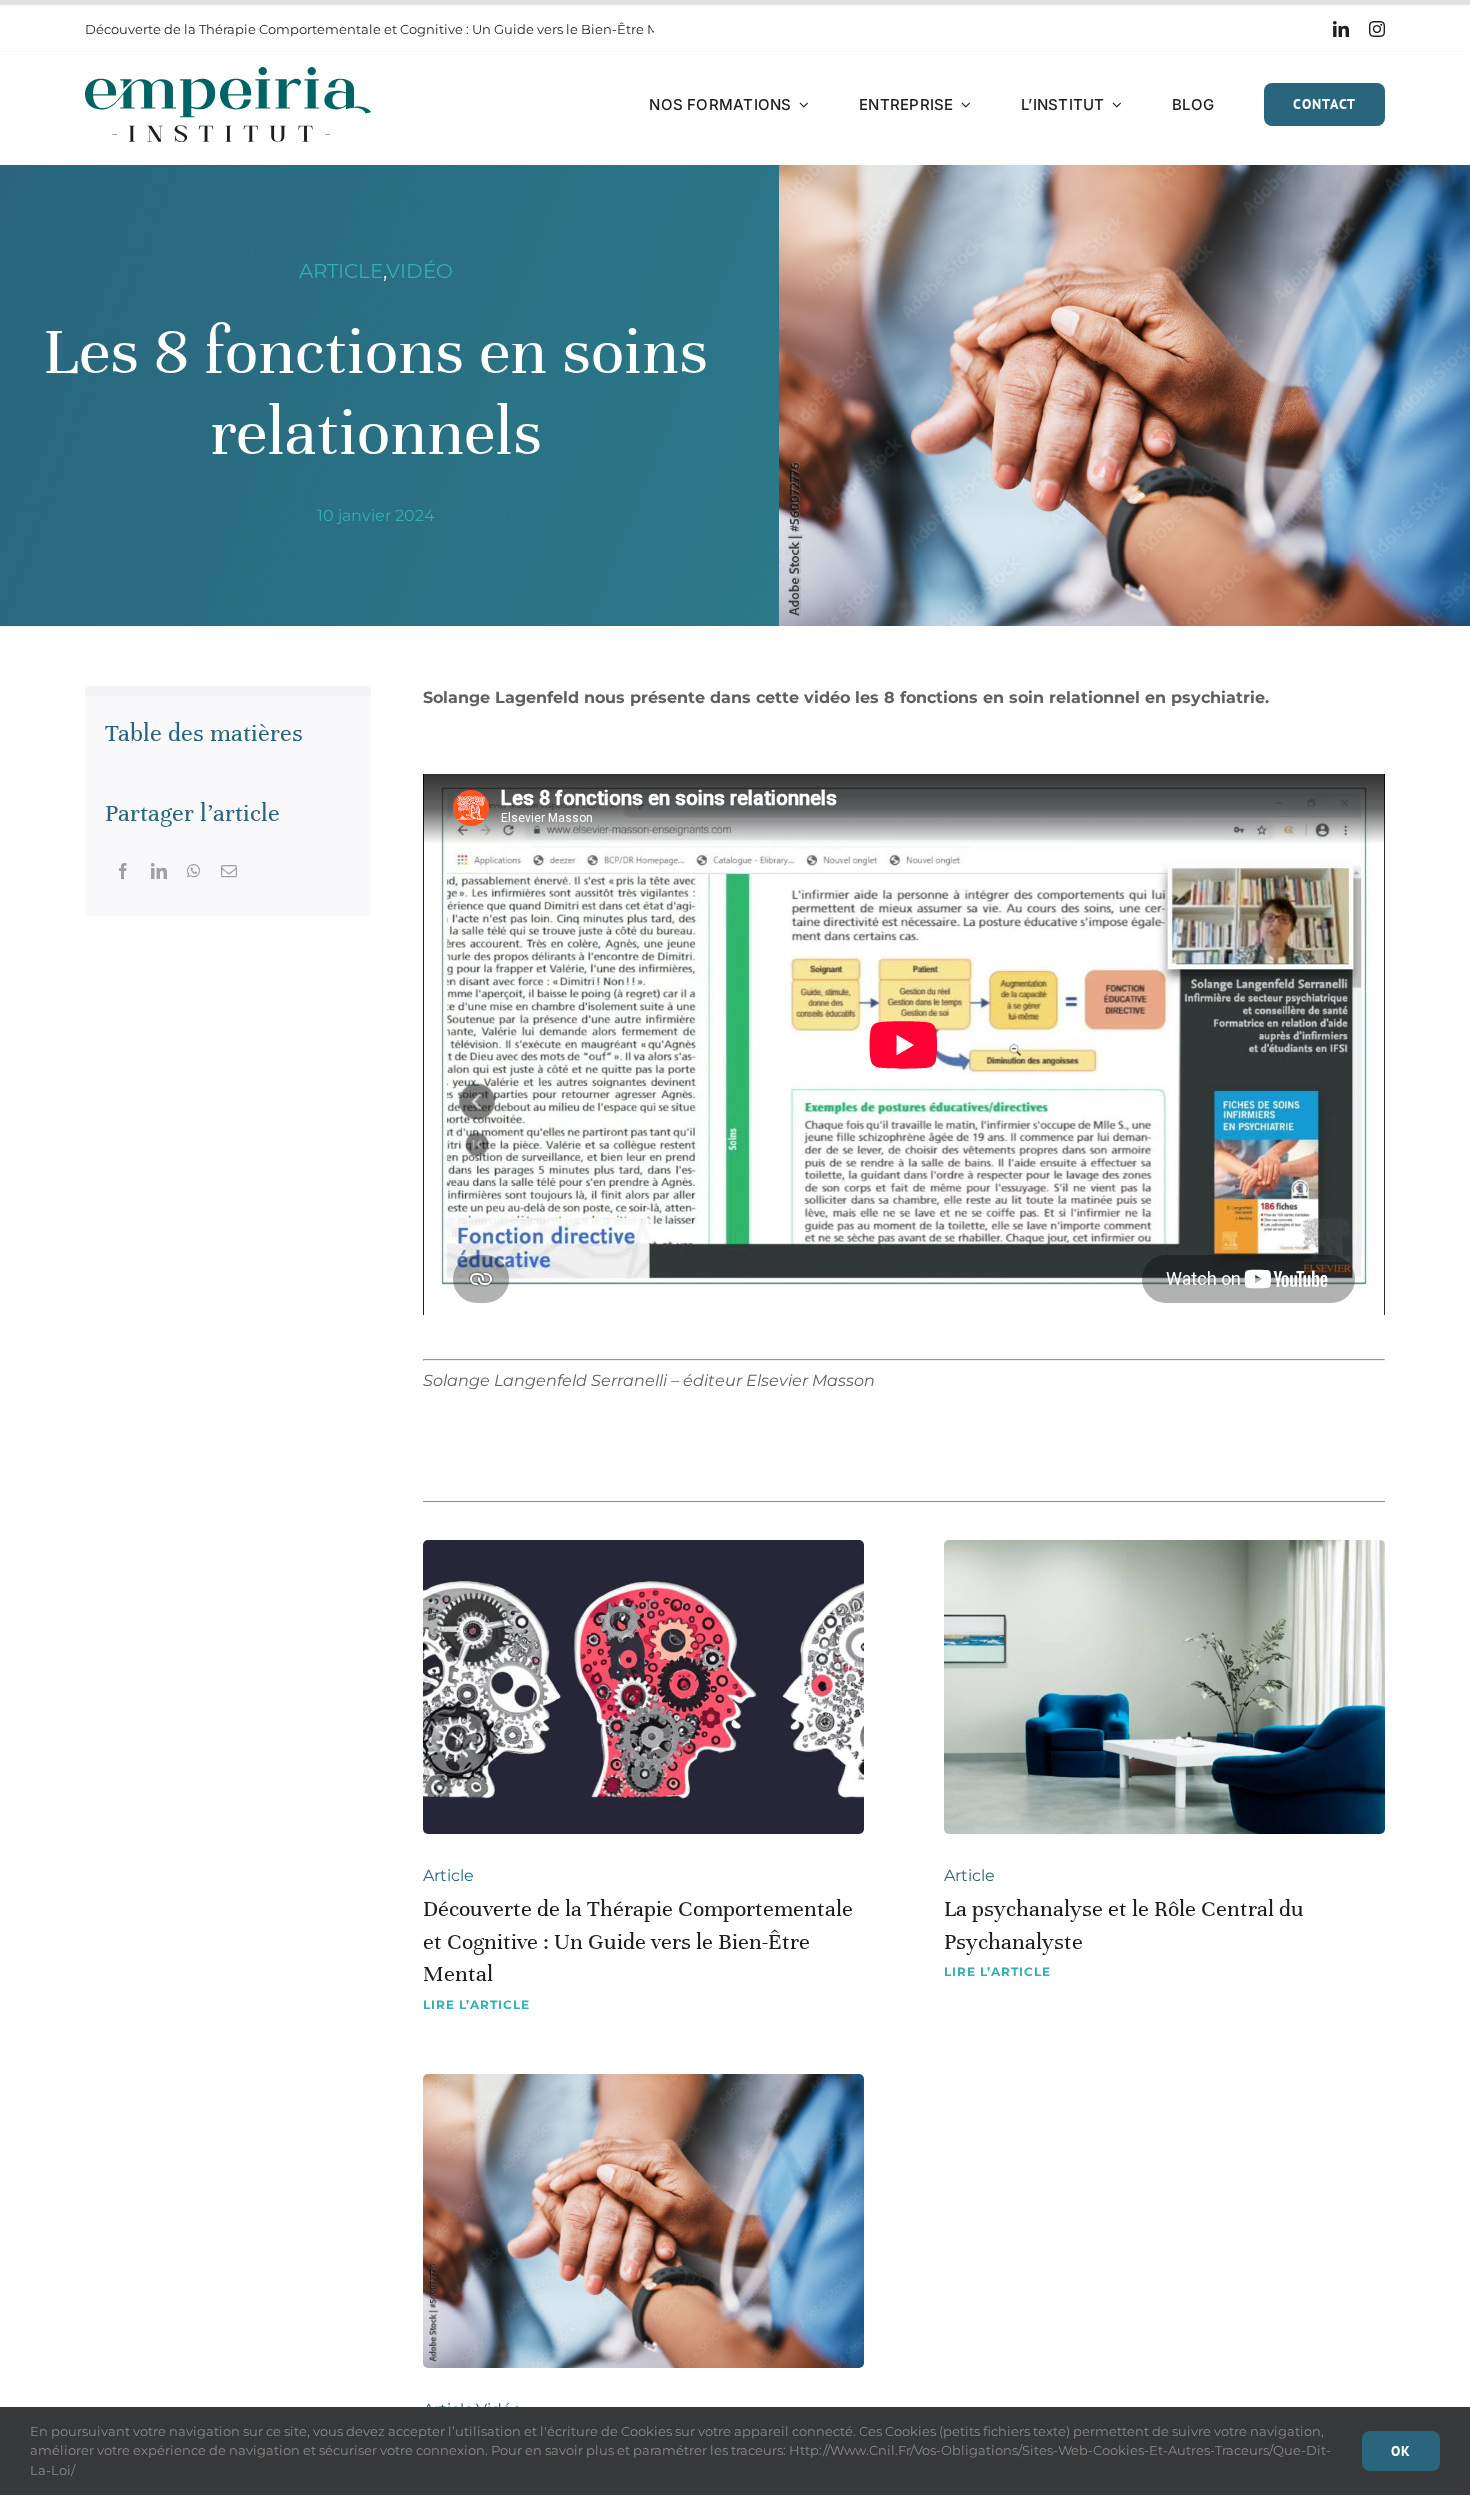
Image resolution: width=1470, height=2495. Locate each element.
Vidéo (419, 271)
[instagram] (1377, 29)
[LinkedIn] (159, 871)
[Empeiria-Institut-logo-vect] (228, 74)
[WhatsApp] (194, 871)
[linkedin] (1341, 29)
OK (1401, 2451)
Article (341, 271)
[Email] (229, 871)
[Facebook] (123, 871)
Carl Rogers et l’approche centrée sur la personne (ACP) (263, 29)
